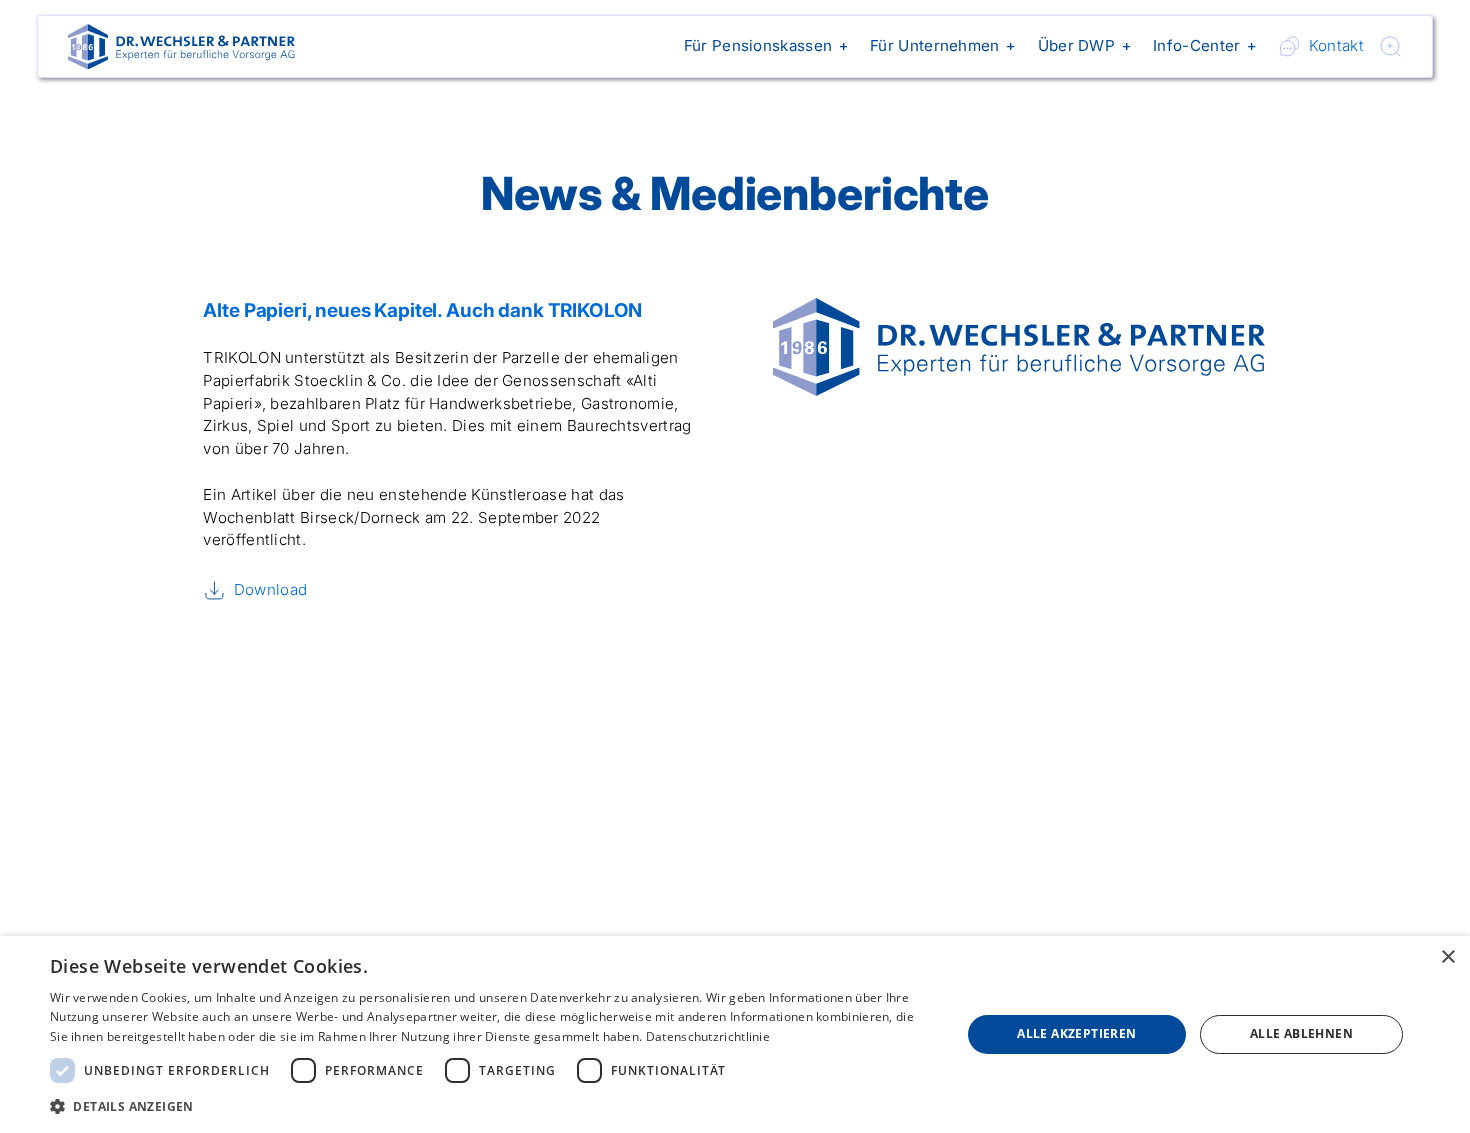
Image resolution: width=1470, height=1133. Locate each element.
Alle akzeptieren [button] (1076, 1033)
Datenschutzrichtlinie (708, 1036)
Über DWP (1076, 45)
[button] (761, 47)
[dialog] (735, 1034)
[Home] (182, 47)
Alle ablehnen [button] (1301, 1033)
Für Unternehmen (935, 45)
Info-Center (1196, 45)
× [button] (1447, 957)
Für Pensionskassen (758, 45)
